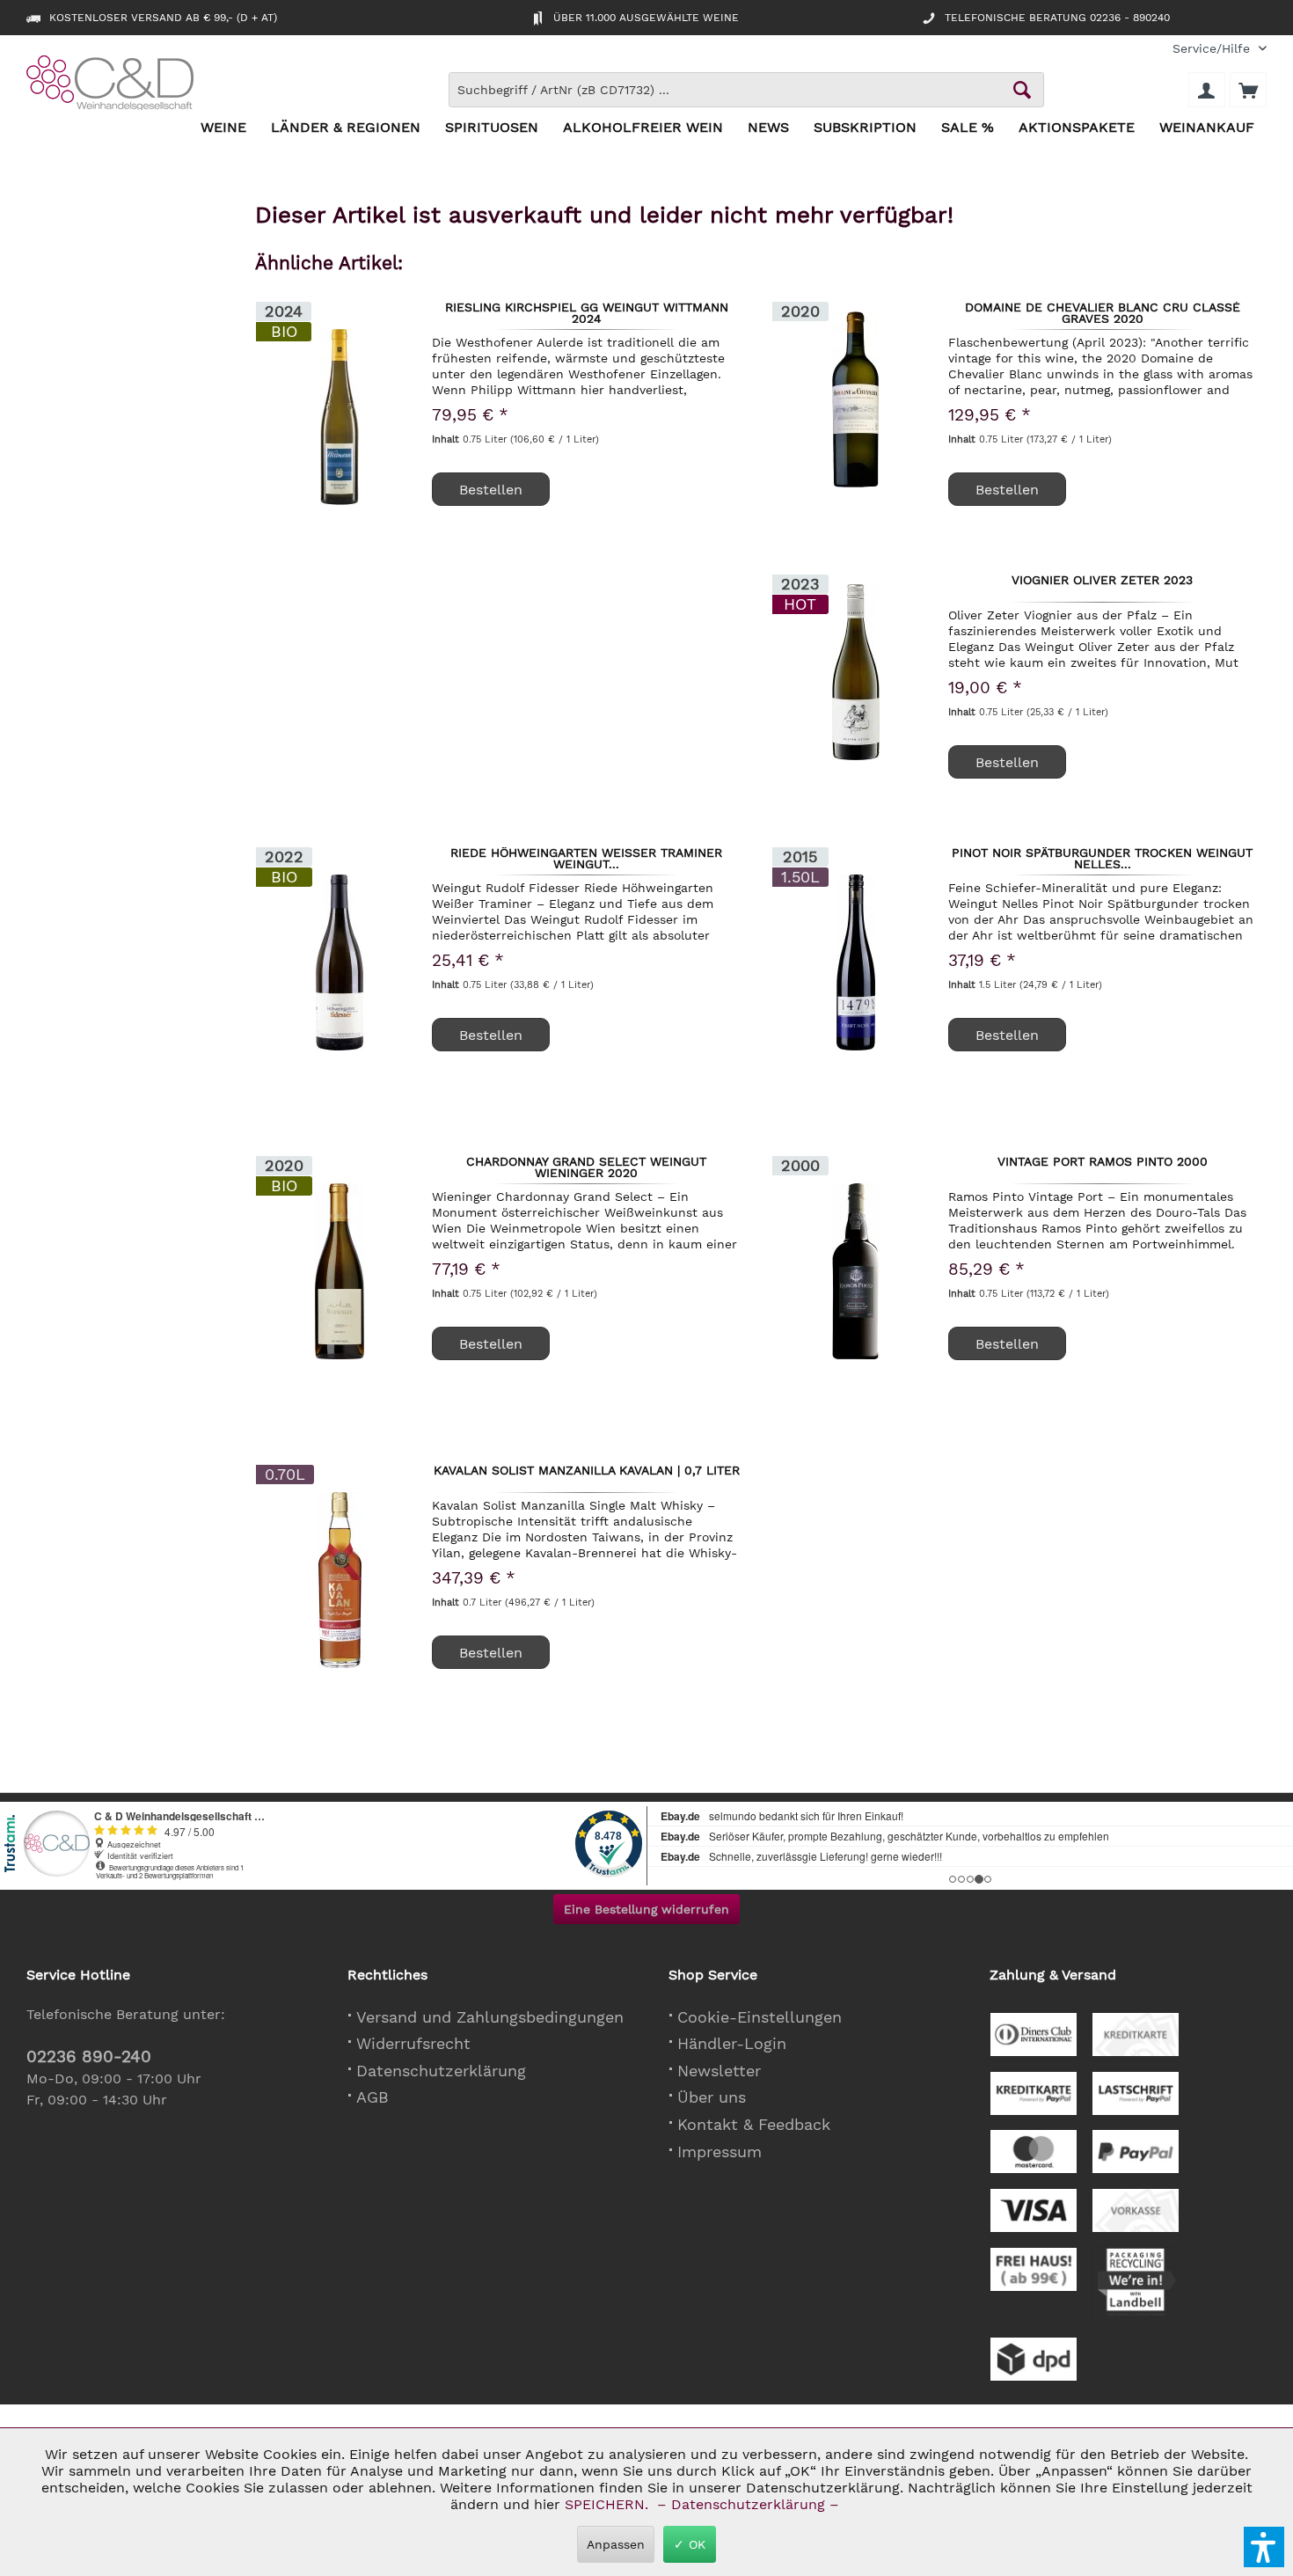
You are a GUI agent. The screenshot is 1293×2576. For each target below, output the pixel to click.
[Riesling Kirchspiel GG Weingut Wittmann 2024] (340, 417)
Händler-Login (732, 2043)
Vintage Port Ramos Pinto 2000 (1103, 1162)
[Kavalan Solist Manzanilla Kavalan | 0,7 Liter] (340, 1580)
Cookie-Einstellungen (760, 2017)
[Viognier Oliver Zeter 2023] (856, 672)
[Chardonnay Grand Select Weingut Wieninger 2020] (340, 1271)
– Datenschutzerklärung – (748, 2504)
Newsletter (719, 2071)
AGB (373, 2097)
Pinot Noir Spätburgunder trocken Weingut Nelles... (1102, 858)
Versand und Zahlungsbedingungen (490, 2017)
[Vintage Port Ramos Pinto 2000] (856, 1271)
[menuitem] (1213, 49)
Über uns (712, 2097)
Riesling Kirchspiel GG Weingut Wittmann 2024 (587, 312)
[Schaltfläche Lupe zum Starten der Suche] (1022, 90)
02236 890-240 (89, 2056)
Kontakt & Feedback (754, 2124)
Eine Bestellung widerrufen (646, 1909)
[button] (1264, 2547)
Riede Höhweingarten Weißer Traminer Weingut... (586, 858)
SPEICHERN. (609, 2504)
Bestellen (1007, 490)
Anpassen (616, 2544)
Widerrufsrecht (413, 2043)
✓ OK (690, 2544)
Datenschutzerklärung (441, 2071)
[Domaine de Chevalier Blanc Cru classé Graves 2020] (856, 399)
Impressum (720, 2152)
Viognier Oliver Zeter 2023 (1102, 581)
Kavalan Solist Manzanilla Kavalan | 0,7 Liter (587, 1471)
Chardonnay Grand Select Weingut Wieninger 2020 (586, 1167)
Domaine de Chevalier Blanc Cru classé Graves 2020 (1103, 312)
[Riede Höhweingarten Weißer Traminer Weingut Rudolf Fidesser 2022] (340, 962)
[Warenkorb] (1248, 90)
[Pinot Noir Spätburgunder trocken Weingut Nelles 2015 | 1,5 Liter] (856, 962)
